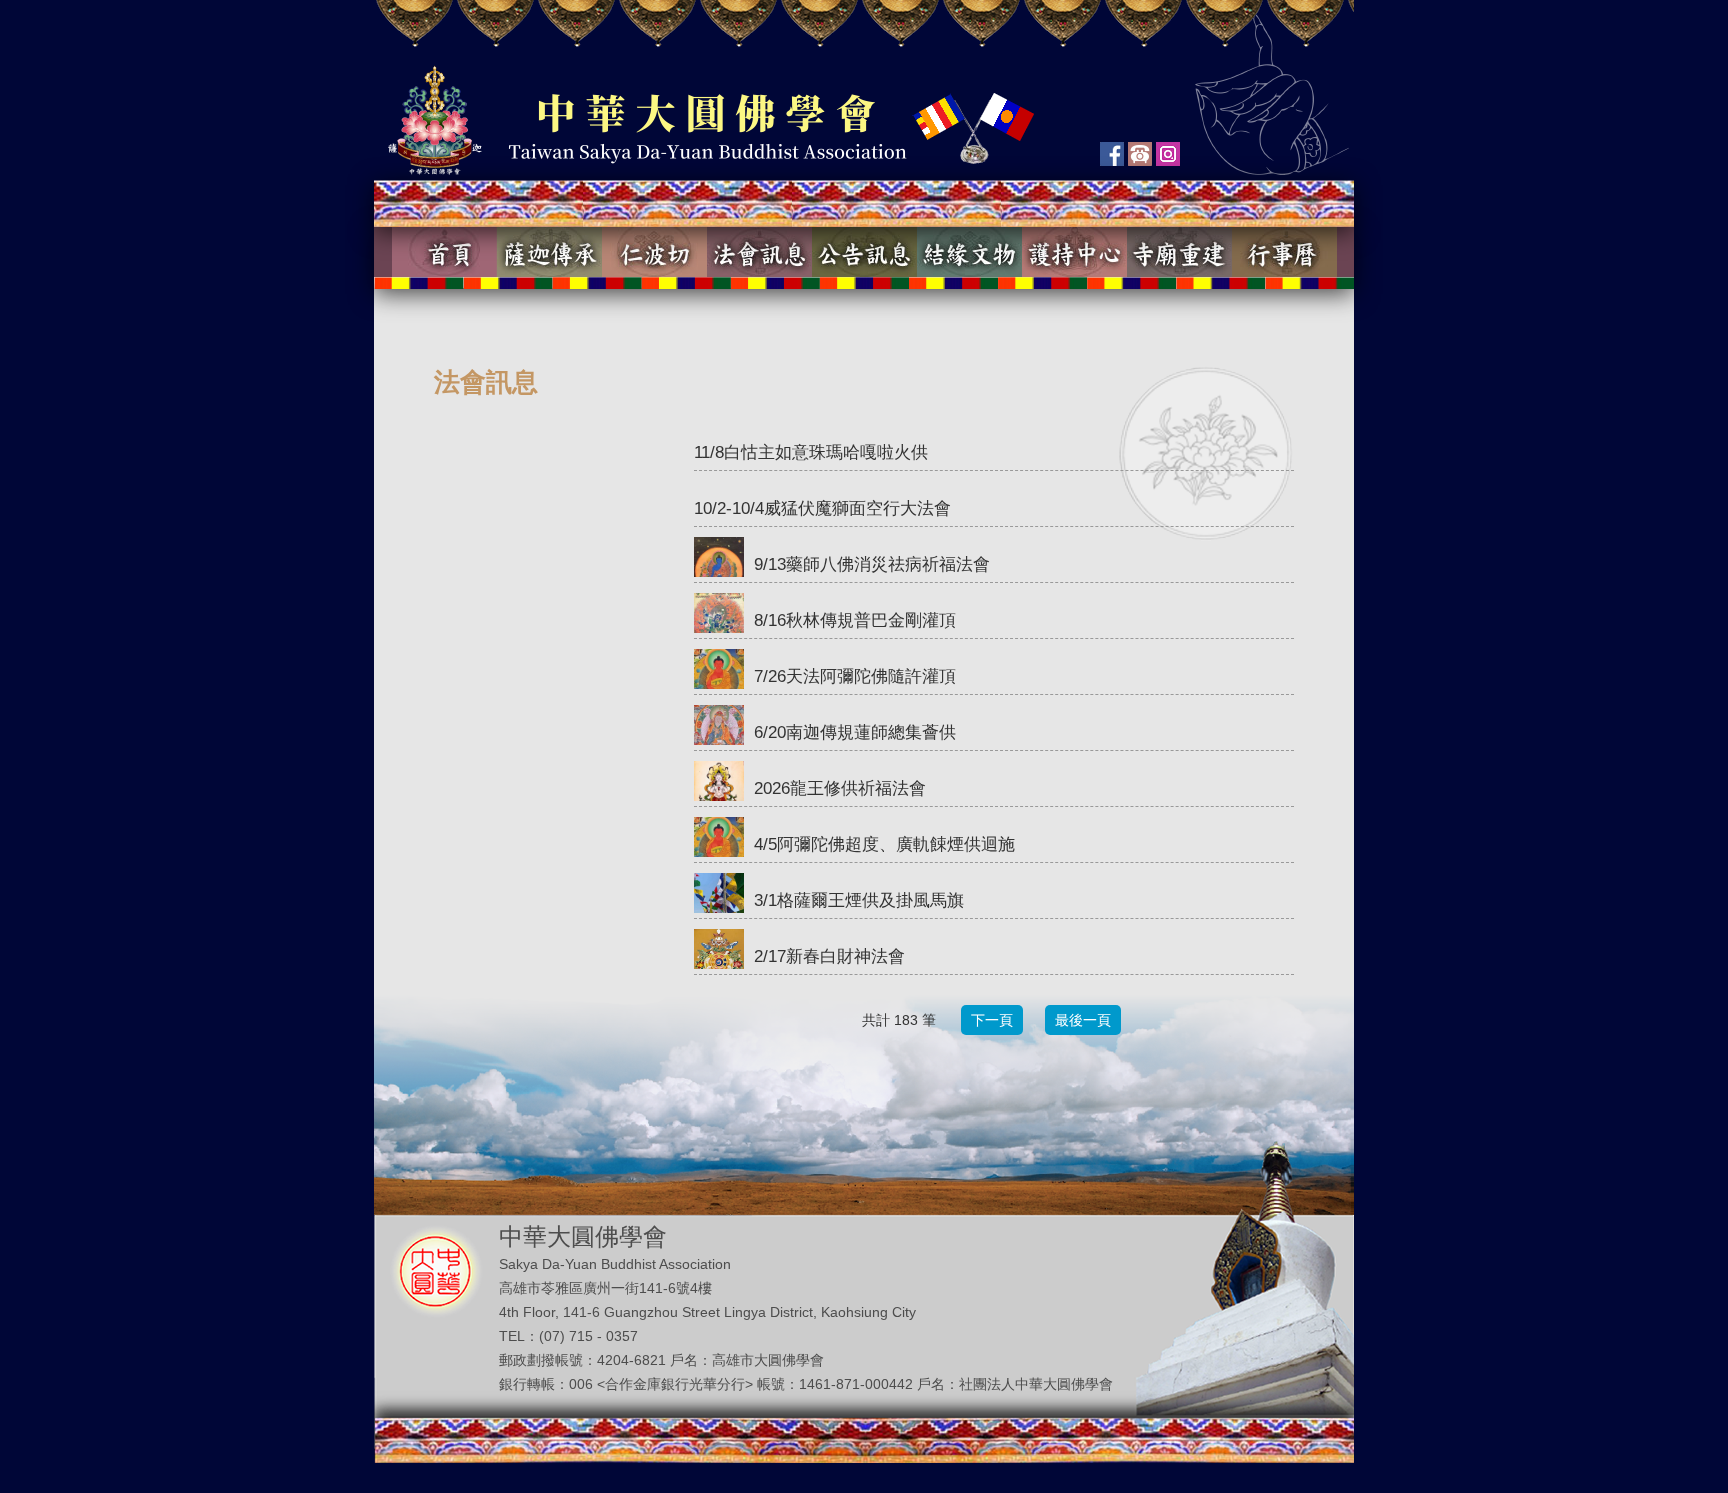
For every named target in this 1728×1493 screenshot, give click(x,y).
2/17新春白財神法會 (829, 956)
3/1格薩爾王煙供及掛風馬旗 (859, 900)
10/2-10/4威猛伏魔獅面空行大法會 (822, 508)
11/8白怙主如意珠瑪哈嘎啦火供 (811, 452)
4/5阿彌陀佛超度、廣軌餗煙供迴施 (884, 844)
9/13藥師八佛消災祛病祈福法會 (872, 564)
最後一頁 (1083, 1020)
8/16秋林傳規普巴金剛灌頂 (855, 620)
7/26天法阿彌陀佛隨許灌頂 (855, 676)
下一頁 (992, 1020)
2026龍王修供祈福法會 (840, 788)
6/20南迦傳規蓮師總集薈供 (855, 732)
